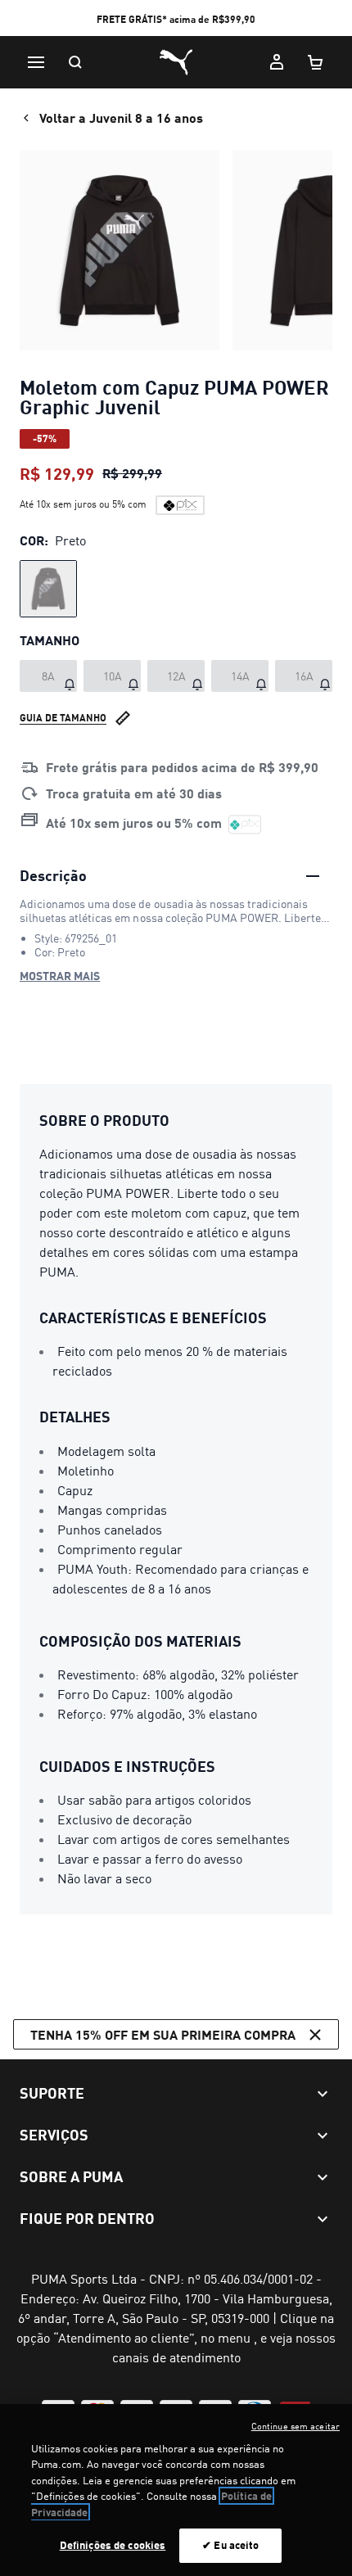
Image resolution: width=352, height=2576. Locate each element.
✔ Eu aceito (230, 2545)
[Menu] (36, 62)
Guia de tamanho (63, 718)
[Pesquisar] (75, 62)
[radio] (48, 589)
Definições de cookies (113, 2545)
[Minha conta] (277, 62)
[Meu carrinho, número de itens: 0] (316, 62)
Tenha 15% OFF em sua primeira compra (163, 2034)
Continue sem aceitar (296, 2426)
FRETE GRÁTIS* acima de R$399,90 (176, 19)
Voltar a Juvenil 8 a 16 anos (121, 118)
